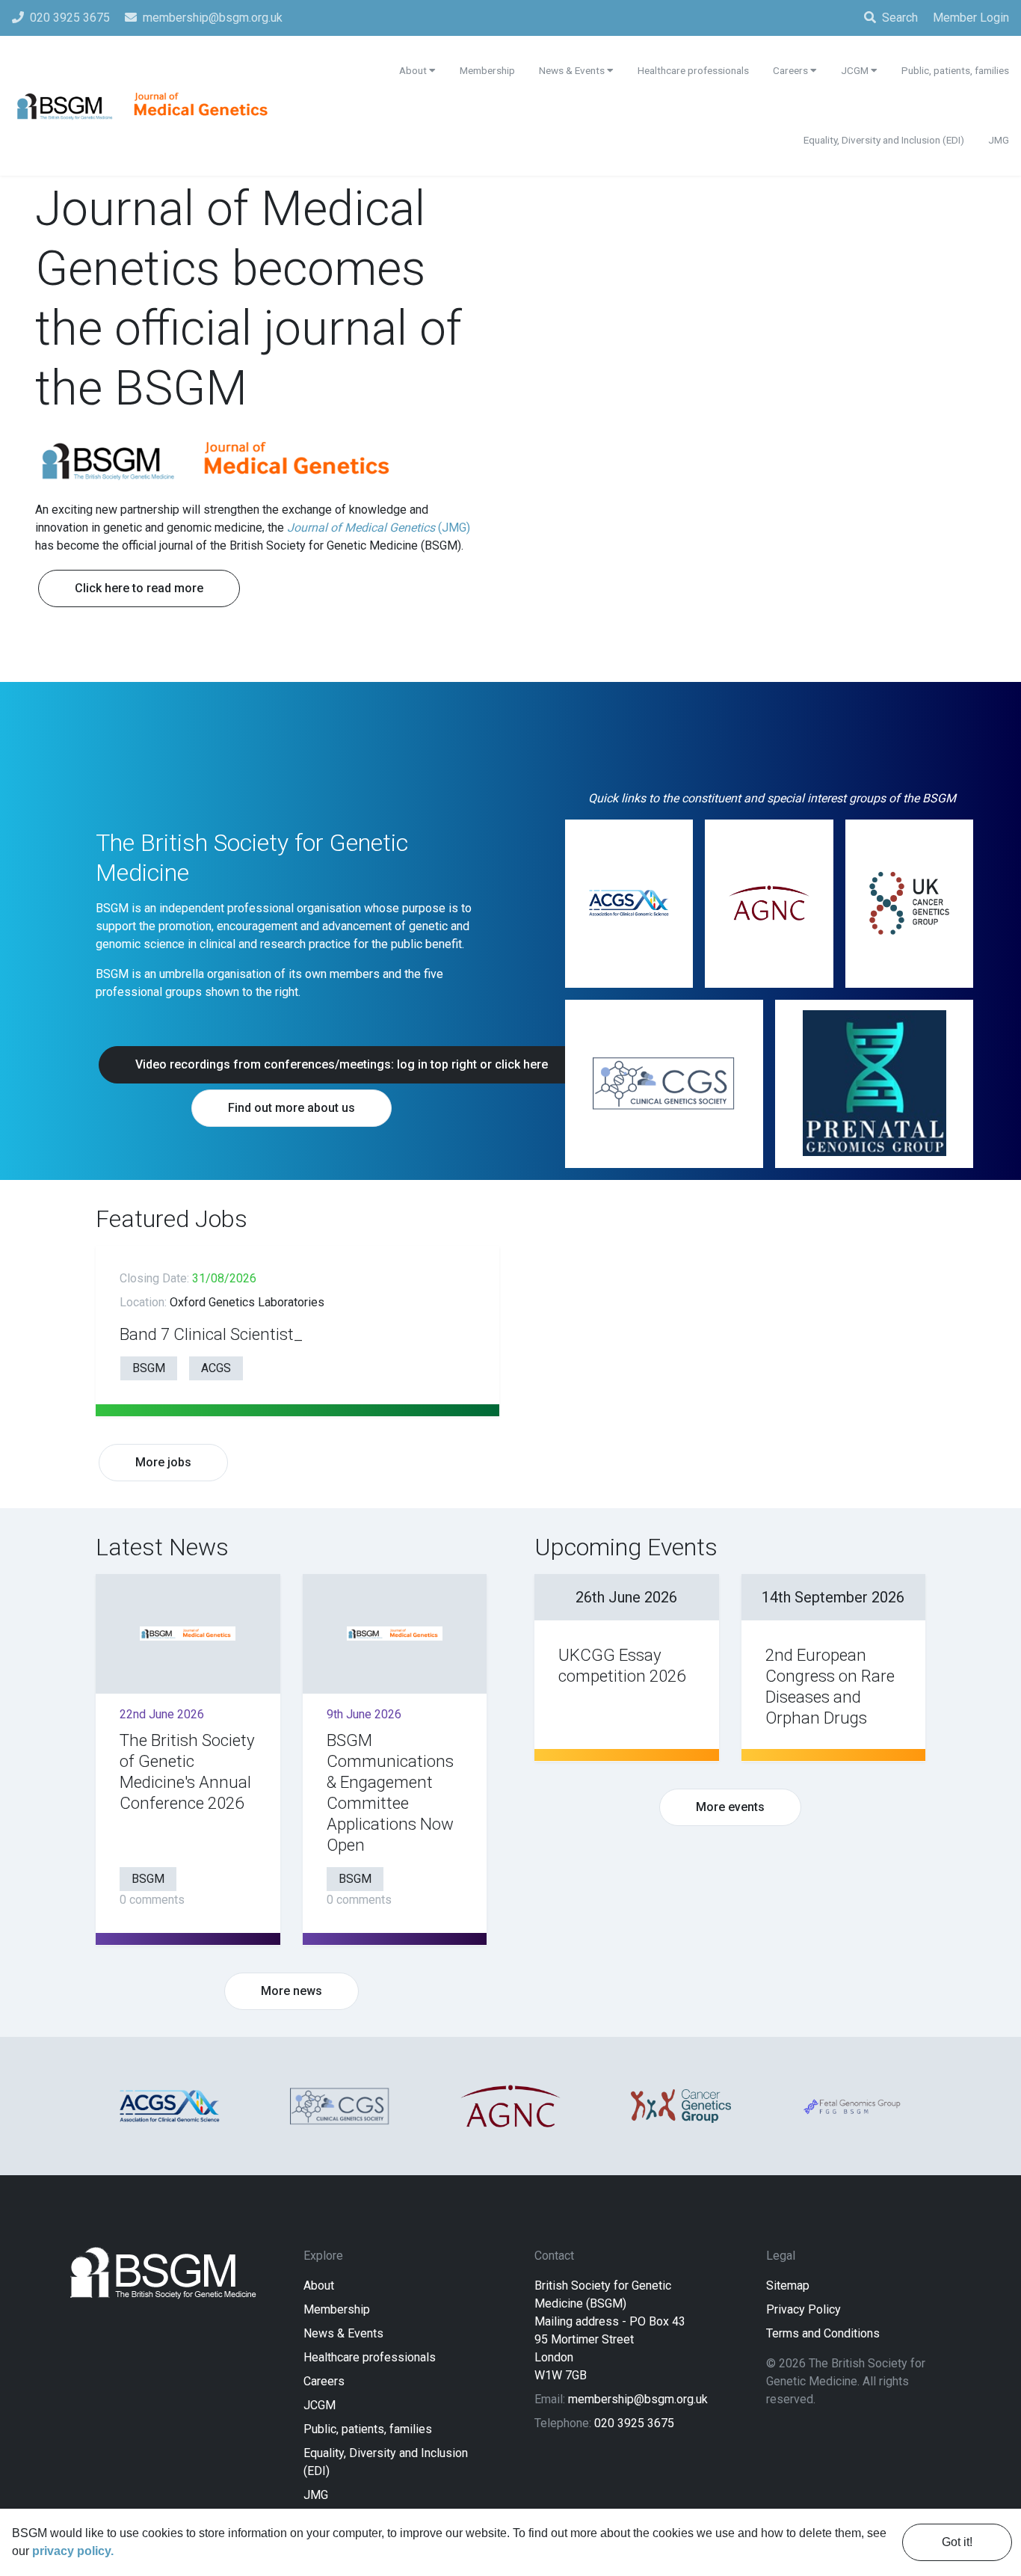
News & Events (343, 2333)
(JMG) (379, 528)
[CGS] (340, 2106)
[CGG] (681, 2106)
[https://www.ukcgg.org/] (909, 904)
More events (730, 1807)
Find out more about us (292, 1108)
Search (900, 18)
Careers (324, 2381)
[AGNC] (510, 2106)
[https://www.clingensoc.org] (664, 1084)
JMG (316, 2495)
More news (292, 1991)
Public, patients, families (368, 2429)
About (319, 2285)
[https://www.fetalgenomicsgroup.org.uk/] (874, 1084)
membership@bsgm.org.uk (638, 2399)
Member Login (971, 18)
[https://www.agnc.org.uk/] (769, 904)
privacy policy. (73, 2551)
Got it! (957, 2542)
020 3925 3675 (634, 2423)
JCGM (320, 2405)
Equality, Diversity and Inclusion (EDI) (884, 140)
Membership (337, 2309)
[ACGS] (170, 2106)
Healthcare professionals (370, 2357)
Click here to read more (139, 588)
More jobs (163, 1462)
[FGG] (851, 2106)
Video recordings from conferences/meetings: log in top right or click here (342, 1064)
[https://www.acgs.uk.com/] (629, 904)
